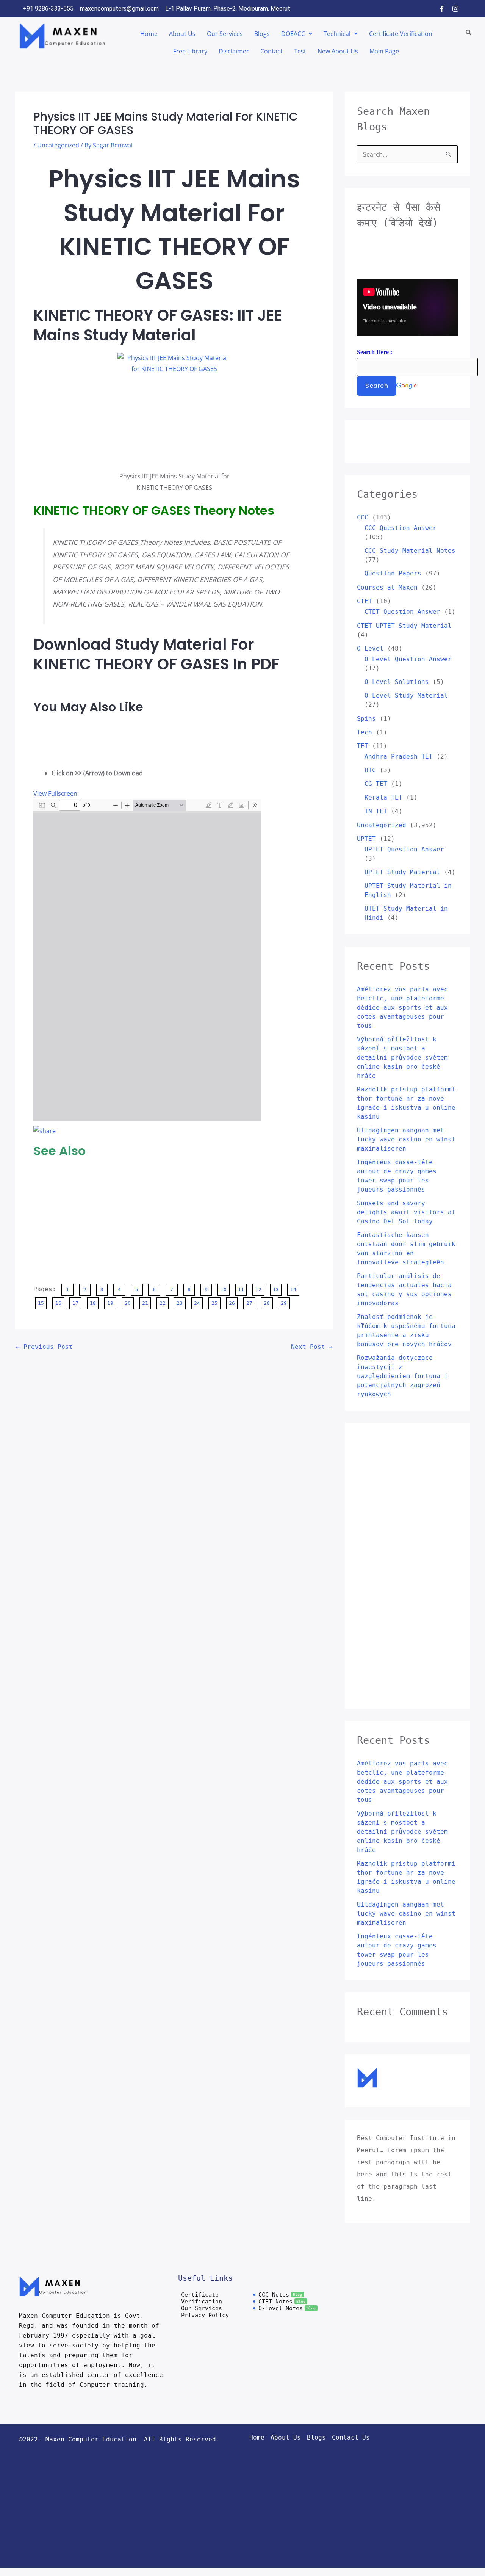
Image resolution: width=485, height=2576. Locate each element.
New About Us (338, 51)
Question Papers (393, 573)
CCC (363, 517)
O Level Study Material (406, 695)
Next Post (312, 1347)
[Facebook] (442, 9)
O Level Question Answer (408, 659)
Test (300, 51)
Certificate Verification (401, 34)
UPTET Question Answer (404, 849)
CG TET (376, 784)
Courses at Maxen (387, 587)
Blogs (262, 34)
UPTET (366, 839)
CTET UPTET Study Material (404, 626)
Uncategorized (58, 145)
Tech (365, 732)
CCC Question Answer (401, 528)
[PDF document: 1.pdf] (147, 960)
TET (363, 746)
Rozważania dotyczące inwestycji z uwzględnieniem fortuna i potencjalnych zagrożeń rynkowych (402, 1376)
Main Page (384, 51)
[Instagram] (455, 9)
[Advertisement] (64, 739)
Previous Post (44, 1347)
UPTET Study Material (402, 872)
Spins (366, 719)
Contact (271, 51)
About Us (182, 34)
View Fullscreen (55, 793)
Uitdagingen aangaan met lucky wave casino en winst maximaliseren (406, 1139)
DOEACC (293, 34)
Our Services (225, 34)
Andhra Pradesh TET (399, 756)
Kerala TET (383, 797)
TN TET (376, 811)
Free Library (190, 51)
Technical (337, 34)
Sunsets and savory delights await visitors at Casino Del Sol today (406, 1212)
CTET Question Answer (402, 612)
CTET (365, 601)
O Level (370, 648)
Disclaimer (234, 51)
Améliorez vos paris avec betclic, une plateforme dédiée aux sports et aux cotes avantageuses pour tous (402, 1007)
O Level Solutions (397, 682)
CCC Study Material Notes (410, 551)
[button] (297, 34)
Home (149, 34)
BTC (370, 770)
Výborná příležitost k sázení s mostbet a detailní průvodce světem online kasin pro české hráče (402, 1058)
